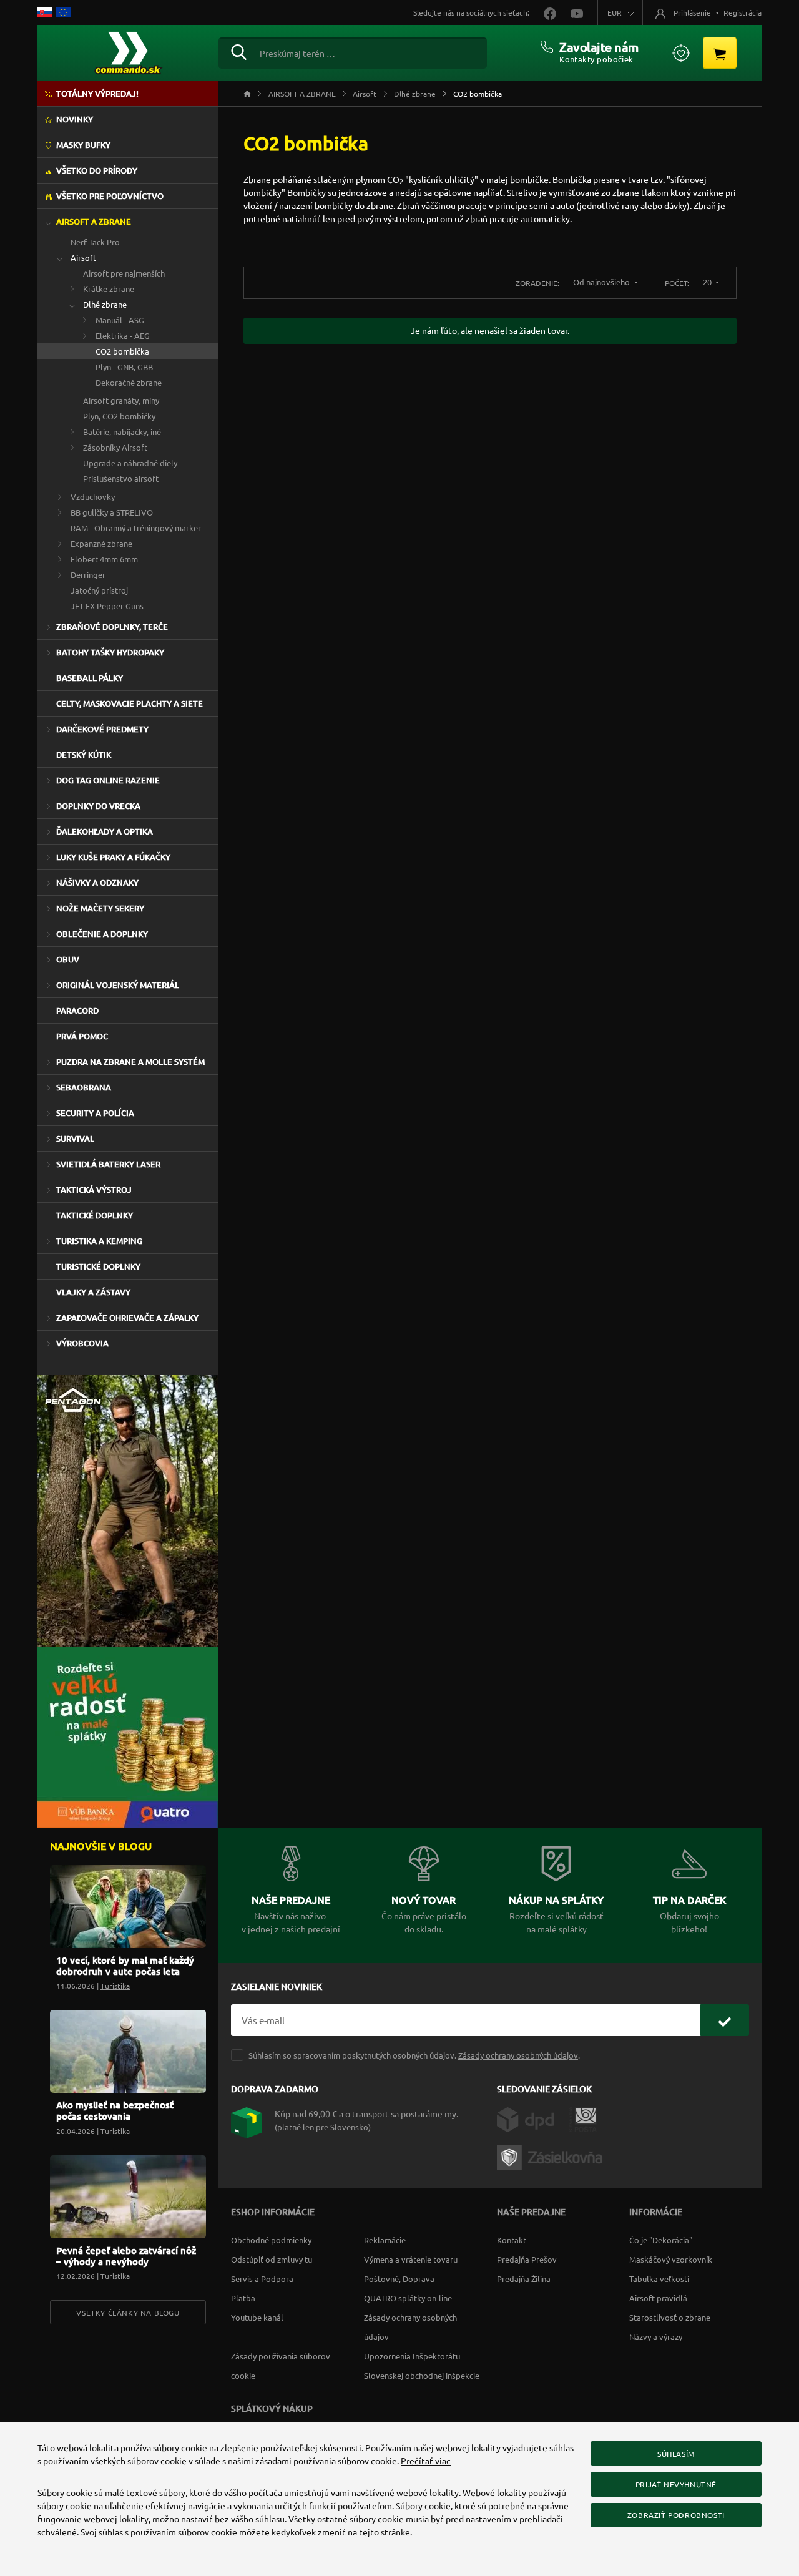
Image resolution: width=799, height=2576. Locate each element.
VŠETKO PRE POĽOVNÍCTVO (110, 196)
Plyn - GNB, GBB (124, 367)
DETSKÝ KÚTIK (84, 755)
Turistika (115, 1986)
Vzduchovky (93, 497)
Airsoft (83, 257)
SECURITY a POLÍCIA (95, 1113)
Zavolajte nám (599, 47)
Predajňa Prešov (527, 2259)
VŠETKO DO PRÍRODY (97, 170)
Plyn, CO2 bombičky (119, 416)
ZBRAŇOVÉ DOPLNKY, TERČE (112, 627)
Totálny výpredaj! (97, 94)
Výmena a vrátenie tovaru (411, 2259)
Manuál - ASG (120, 320)
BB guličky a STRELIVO (112, 512)
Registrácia (743, 12)
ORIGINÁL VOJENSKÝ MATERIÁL (118, 985)
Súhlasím (676, 2454)
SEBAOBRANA (84, 1087)
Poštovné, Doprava (399, 2279)
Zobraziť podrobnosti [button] (676, 2515)
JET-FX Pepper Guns (107, 606)
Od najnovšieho (602, 282)
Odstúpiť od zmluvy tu (272, 2259)
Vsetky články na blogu (128, 2313)
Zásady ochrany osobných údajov (518, 2055)
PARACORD (77, 1011)
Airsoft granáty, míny (121, 400)
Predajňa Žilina (524, 2279)
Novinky (75, 119)
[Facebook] (545, 12)
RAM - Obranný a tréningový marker (136, 528)
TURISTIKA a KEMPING (99, 1241)
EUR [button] (615, 12)
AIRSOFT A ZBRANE (94, 222)
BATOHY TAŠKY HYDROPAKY (110, 652)
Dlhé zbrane (105, 304)
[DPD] (533, 2118)
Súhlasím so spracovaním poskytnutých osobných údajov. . (414, 2055)
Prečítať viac (426, 2461)
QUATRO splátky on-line (408, 2298)
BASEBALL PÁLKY (90, 678)
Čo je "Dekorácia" (661, 2240)
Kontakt (512, 2240)
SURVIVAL (75, 1139)
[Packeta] (552, 2156)
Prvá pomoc (82, 1036)
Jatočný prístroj (99, 590)
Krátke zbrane (109, 289)
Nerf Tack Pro (95, 242)
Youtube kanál (257, 2317)
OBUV (68, 959)
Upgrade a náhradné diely (130, 463)
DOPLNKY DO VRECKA (98, 806)
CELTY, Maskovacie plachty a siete (130, 703)
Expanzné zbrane (101, 543)
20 (708, 282)
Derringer (88, 575)
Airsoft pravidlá (658, 2298)
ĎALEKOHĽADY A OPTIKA (105, 831)
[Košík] (720, 53)
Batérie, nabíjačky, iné (122, 432)
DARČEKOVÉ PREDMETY (102, 729)
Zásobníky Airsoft (115, 447)
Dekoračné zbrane (129, 382)
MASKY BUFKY (83, 145)
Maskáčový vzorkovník (671, 2259)
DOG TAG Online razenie (108, 780)
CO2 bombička (122, 351)
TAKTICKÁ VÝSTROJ (94, 1190)
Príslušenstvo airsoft (121, 478)
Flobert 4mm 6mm (104, 559)
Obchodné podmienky (271, 2240)
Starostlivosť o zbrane (670, 2317)
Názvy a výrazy (656, 2337)
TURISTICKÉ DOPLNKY (98, 1266)
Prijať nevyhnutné (676, 2484)
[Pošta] (583, 2118)
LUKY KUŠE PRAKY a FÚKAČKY (113, 857)
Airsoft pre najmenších (124, 273)
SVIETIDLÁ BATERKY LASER (108, 1164)
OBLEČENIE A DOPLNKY (102, 934)
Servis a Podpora (262, 2279)
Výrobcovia (82, 1343)
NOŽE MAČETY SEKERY (100, 908)
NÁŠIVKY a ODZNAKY (97, 883)
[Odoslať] (725, 2020)
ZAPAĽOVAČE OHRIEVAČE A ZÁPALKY (127, 1318)
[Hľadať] (239, 51)
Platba (243, 2298)
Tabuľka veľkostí (659, 2279)
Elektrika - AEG (123, 335)
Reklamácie (385, 2240)
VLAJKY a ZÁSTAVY (93, 1292)
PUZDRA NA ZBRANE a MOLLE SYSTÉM (130, 1062)
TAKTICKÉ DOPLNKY (95, 1215)
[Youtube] (571, 12)
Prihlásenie (692, 12)
